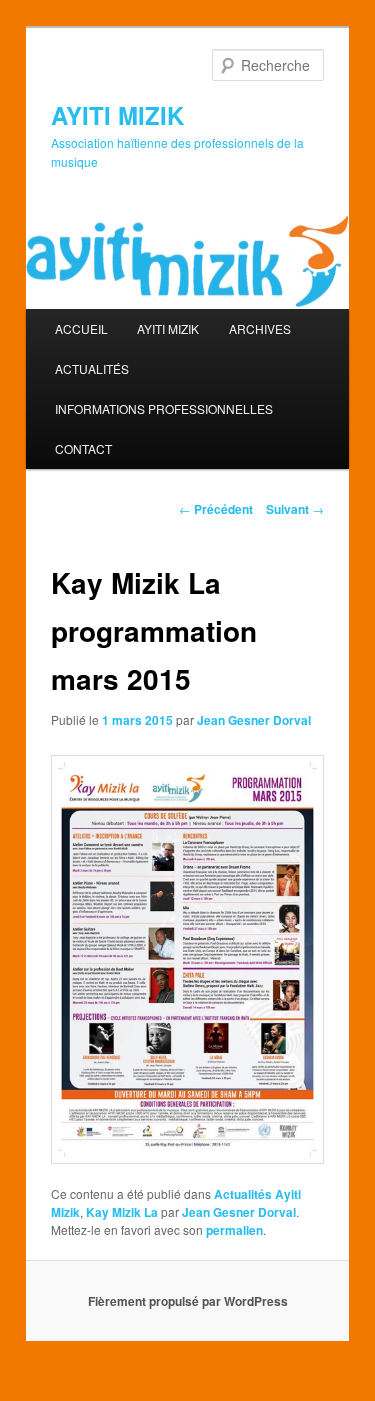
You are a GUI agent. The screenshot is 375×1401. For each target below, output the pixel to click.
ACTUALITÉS (92, 368)
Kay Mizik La (122, 1212)
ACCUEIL (81, 328)
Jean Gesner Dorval (254, 720)
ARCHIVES (260, 328)
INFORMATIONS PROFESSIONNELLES (164, 408)
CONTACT (83, 448)
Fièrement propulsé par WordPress (188, 1301)
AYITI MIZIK (117, 115)
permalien (234, 1230)
